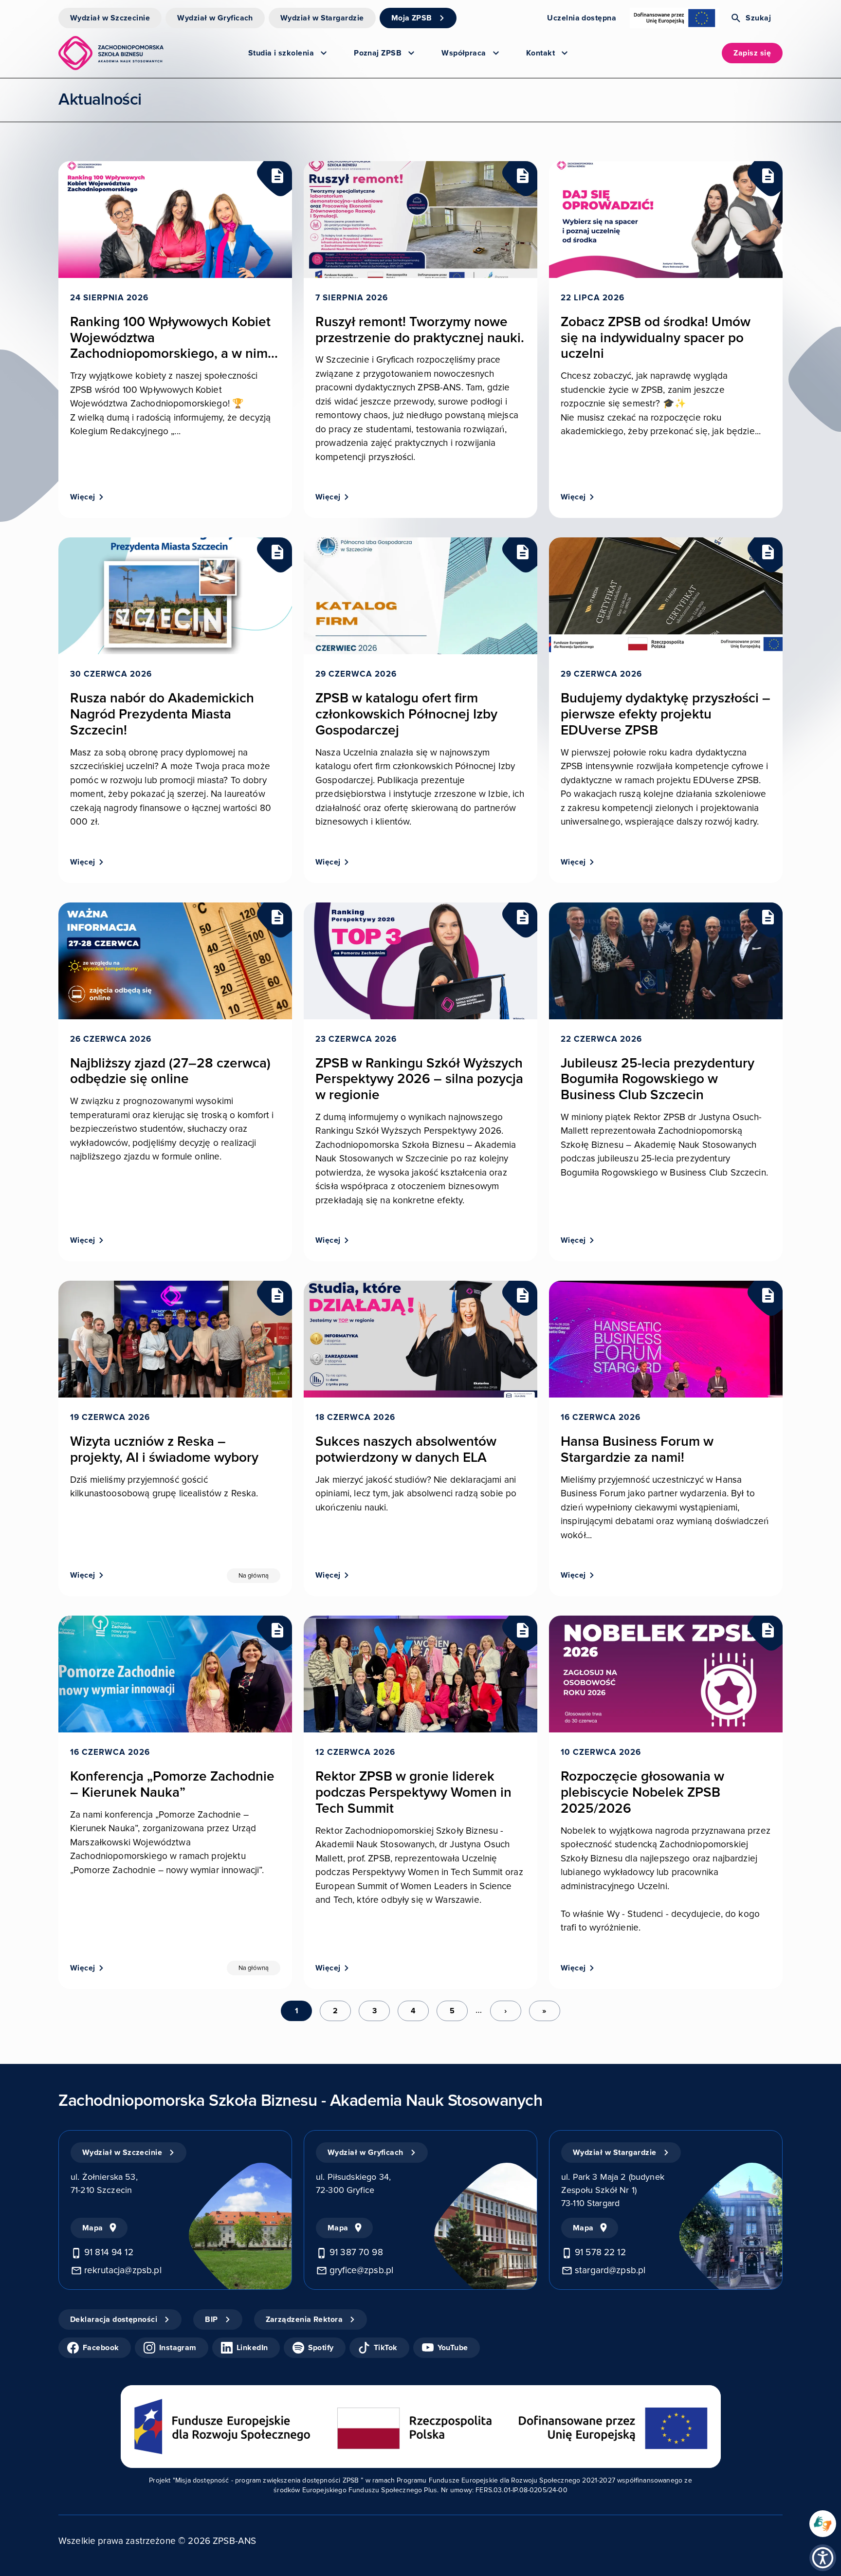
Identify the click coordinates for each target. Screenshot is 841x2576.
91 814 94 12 (109, 2253)
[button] (823, 2558)
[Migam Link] (823, 2524)
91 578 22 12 (600, 2253)
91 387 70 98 (356, 2253)
